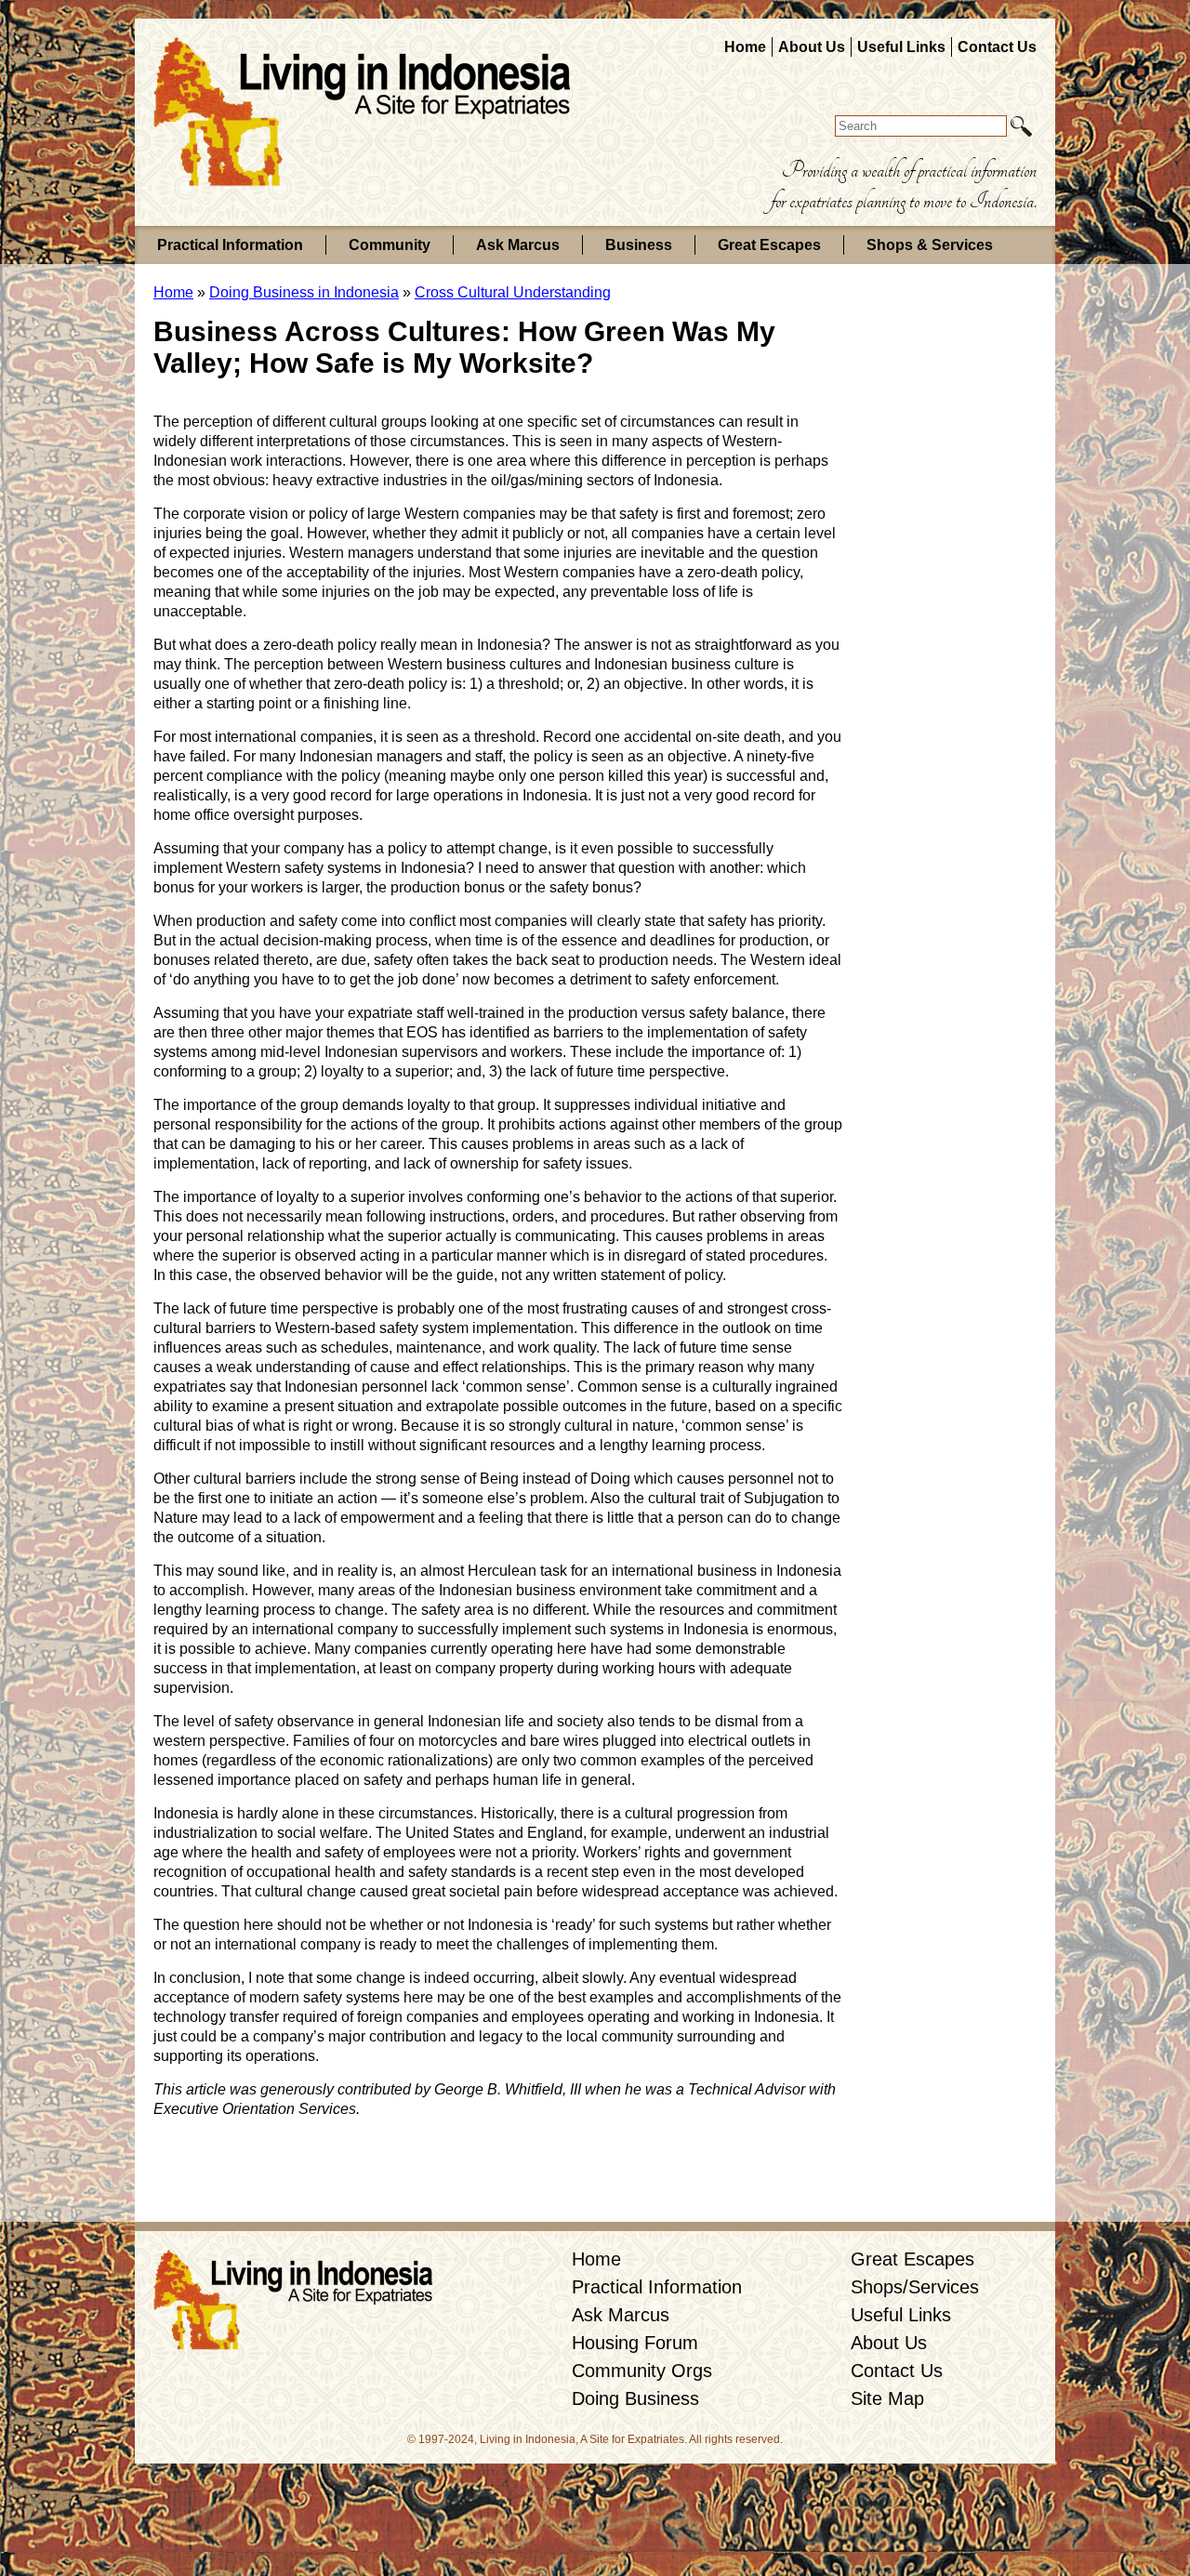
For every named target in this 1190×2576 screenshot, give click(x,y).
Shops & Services (930, 245)
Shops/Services (915, 2287)
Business (639, 245)
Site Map (887, 2398)
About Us (812, 47)
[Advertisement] (916, 599)
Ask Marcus (518, 245)
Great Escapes (769, 245)
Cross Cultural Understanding (513, 292)
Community (390, 245)
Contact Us (997, 47)
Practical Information (230, 245)
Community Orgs (642, 2371)
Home (745, 47)
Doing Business (635, 2398)
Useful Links (901, 47)
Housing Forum (635, 2343)
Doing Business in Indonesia (304, 292)
